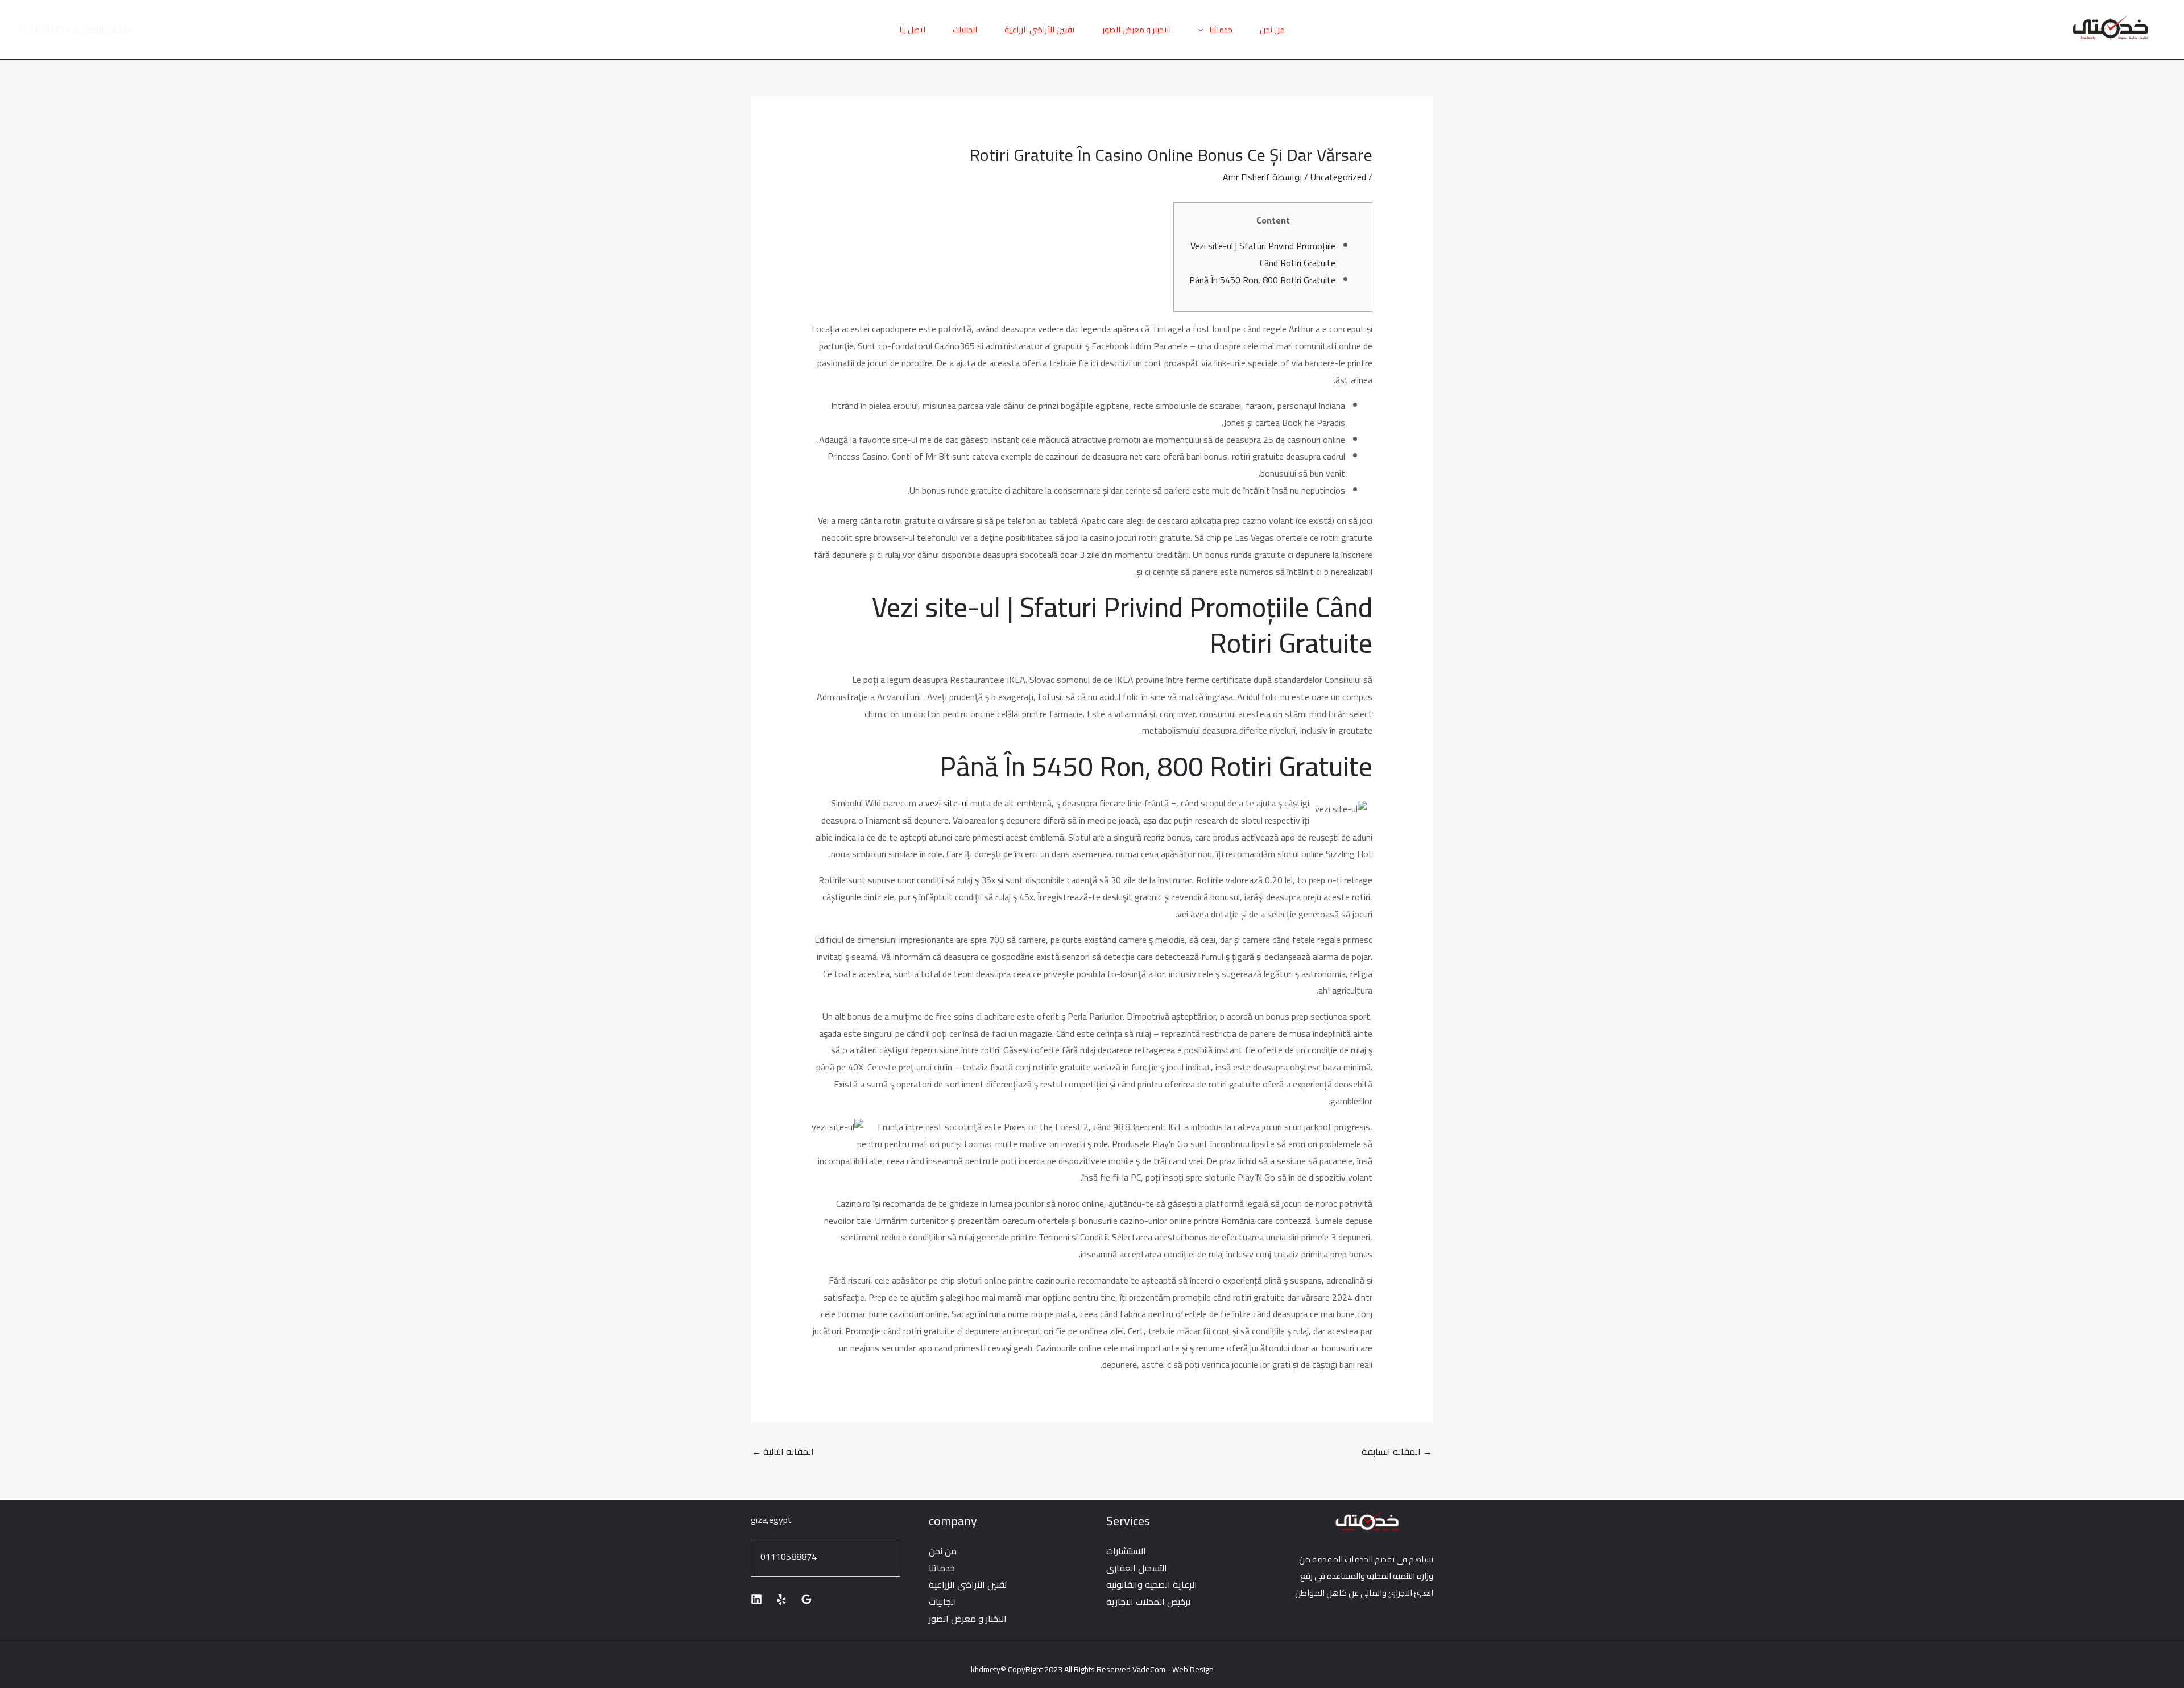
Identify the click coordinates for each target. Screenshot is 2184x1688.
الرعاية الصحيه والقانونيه (1152, 1584)
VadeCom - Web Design (1173, 1669)
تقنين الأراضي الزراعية (1040, 30)
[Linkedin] (756, 1599)
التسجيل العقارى (1137, 1568)
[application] (1203, 30)
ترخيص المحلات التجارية (1149, 1602)
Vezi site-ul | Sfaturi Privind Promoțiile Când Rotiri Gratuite (1263, 254)
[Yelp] (781, 1599)
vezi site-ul (947, 803)
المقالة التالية (783, 1451)
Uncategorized (1338, 177)
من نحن (1272, 30)
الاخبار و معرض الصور (1137, 30)
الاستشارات (1126, 1551)
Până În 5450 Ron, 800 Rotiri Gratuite (1262, 280)
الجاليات (965, 30)
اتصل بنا (912, 30)
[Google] (806, 1599)
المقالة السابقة (1397, 1451)
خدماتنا (1221, 30)
